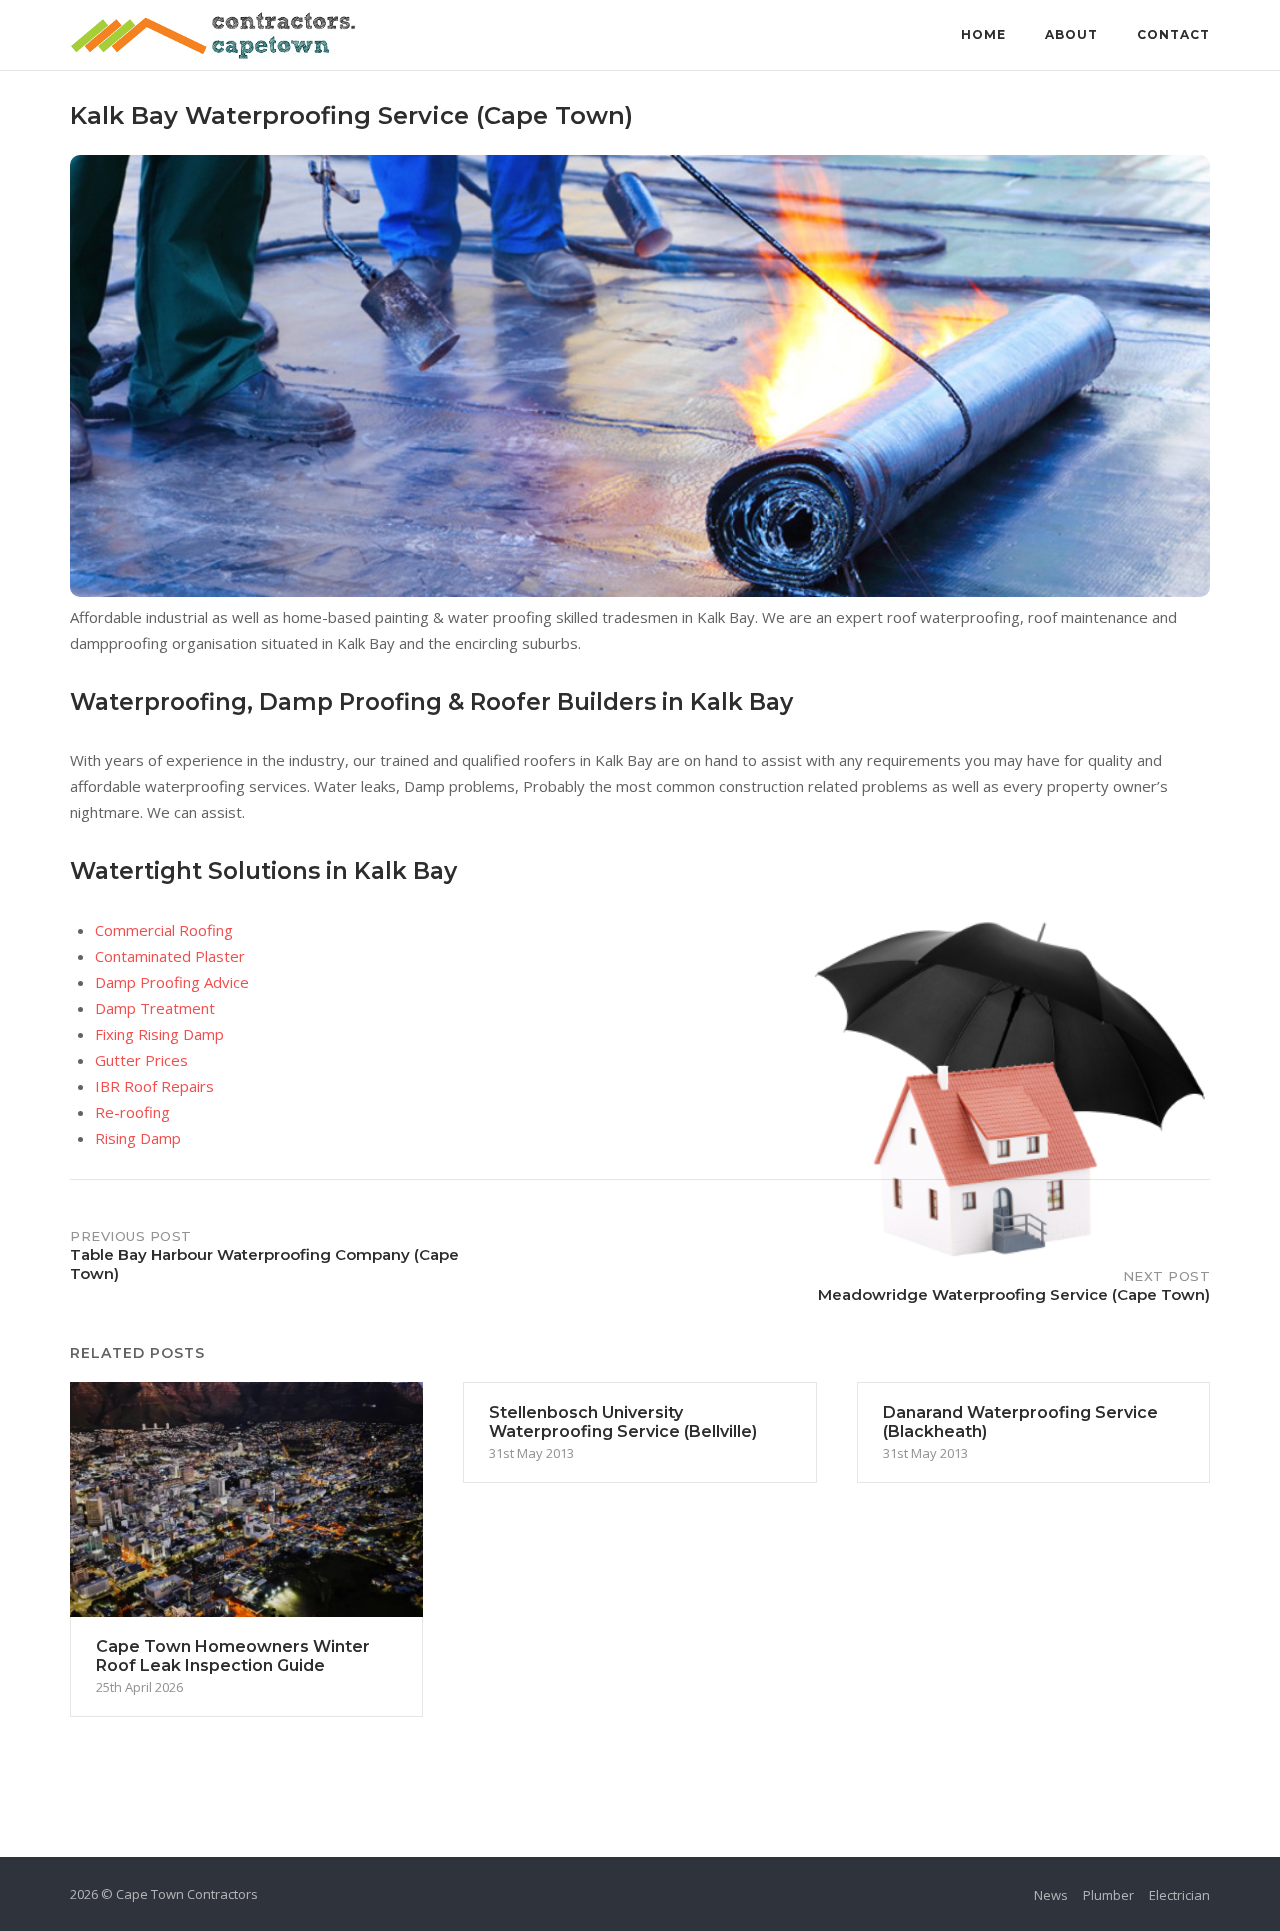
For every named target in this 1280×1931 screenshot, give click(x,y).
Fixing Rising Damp (159, 1034)
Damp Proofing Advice (172, 982)
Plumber (1108, 1895)
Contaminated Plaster (170, 956)
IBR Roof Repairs (154, 1086)
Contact (1173, 34)
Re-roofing (132, 1112)
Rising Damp (138, 1138)
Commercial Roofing (164, 930)
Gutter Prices (141, 1060)
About (1071, 34)
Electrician (1179, 1895)
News (1051, 1895)
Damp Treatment (155, 1008)
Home (983, 34)
